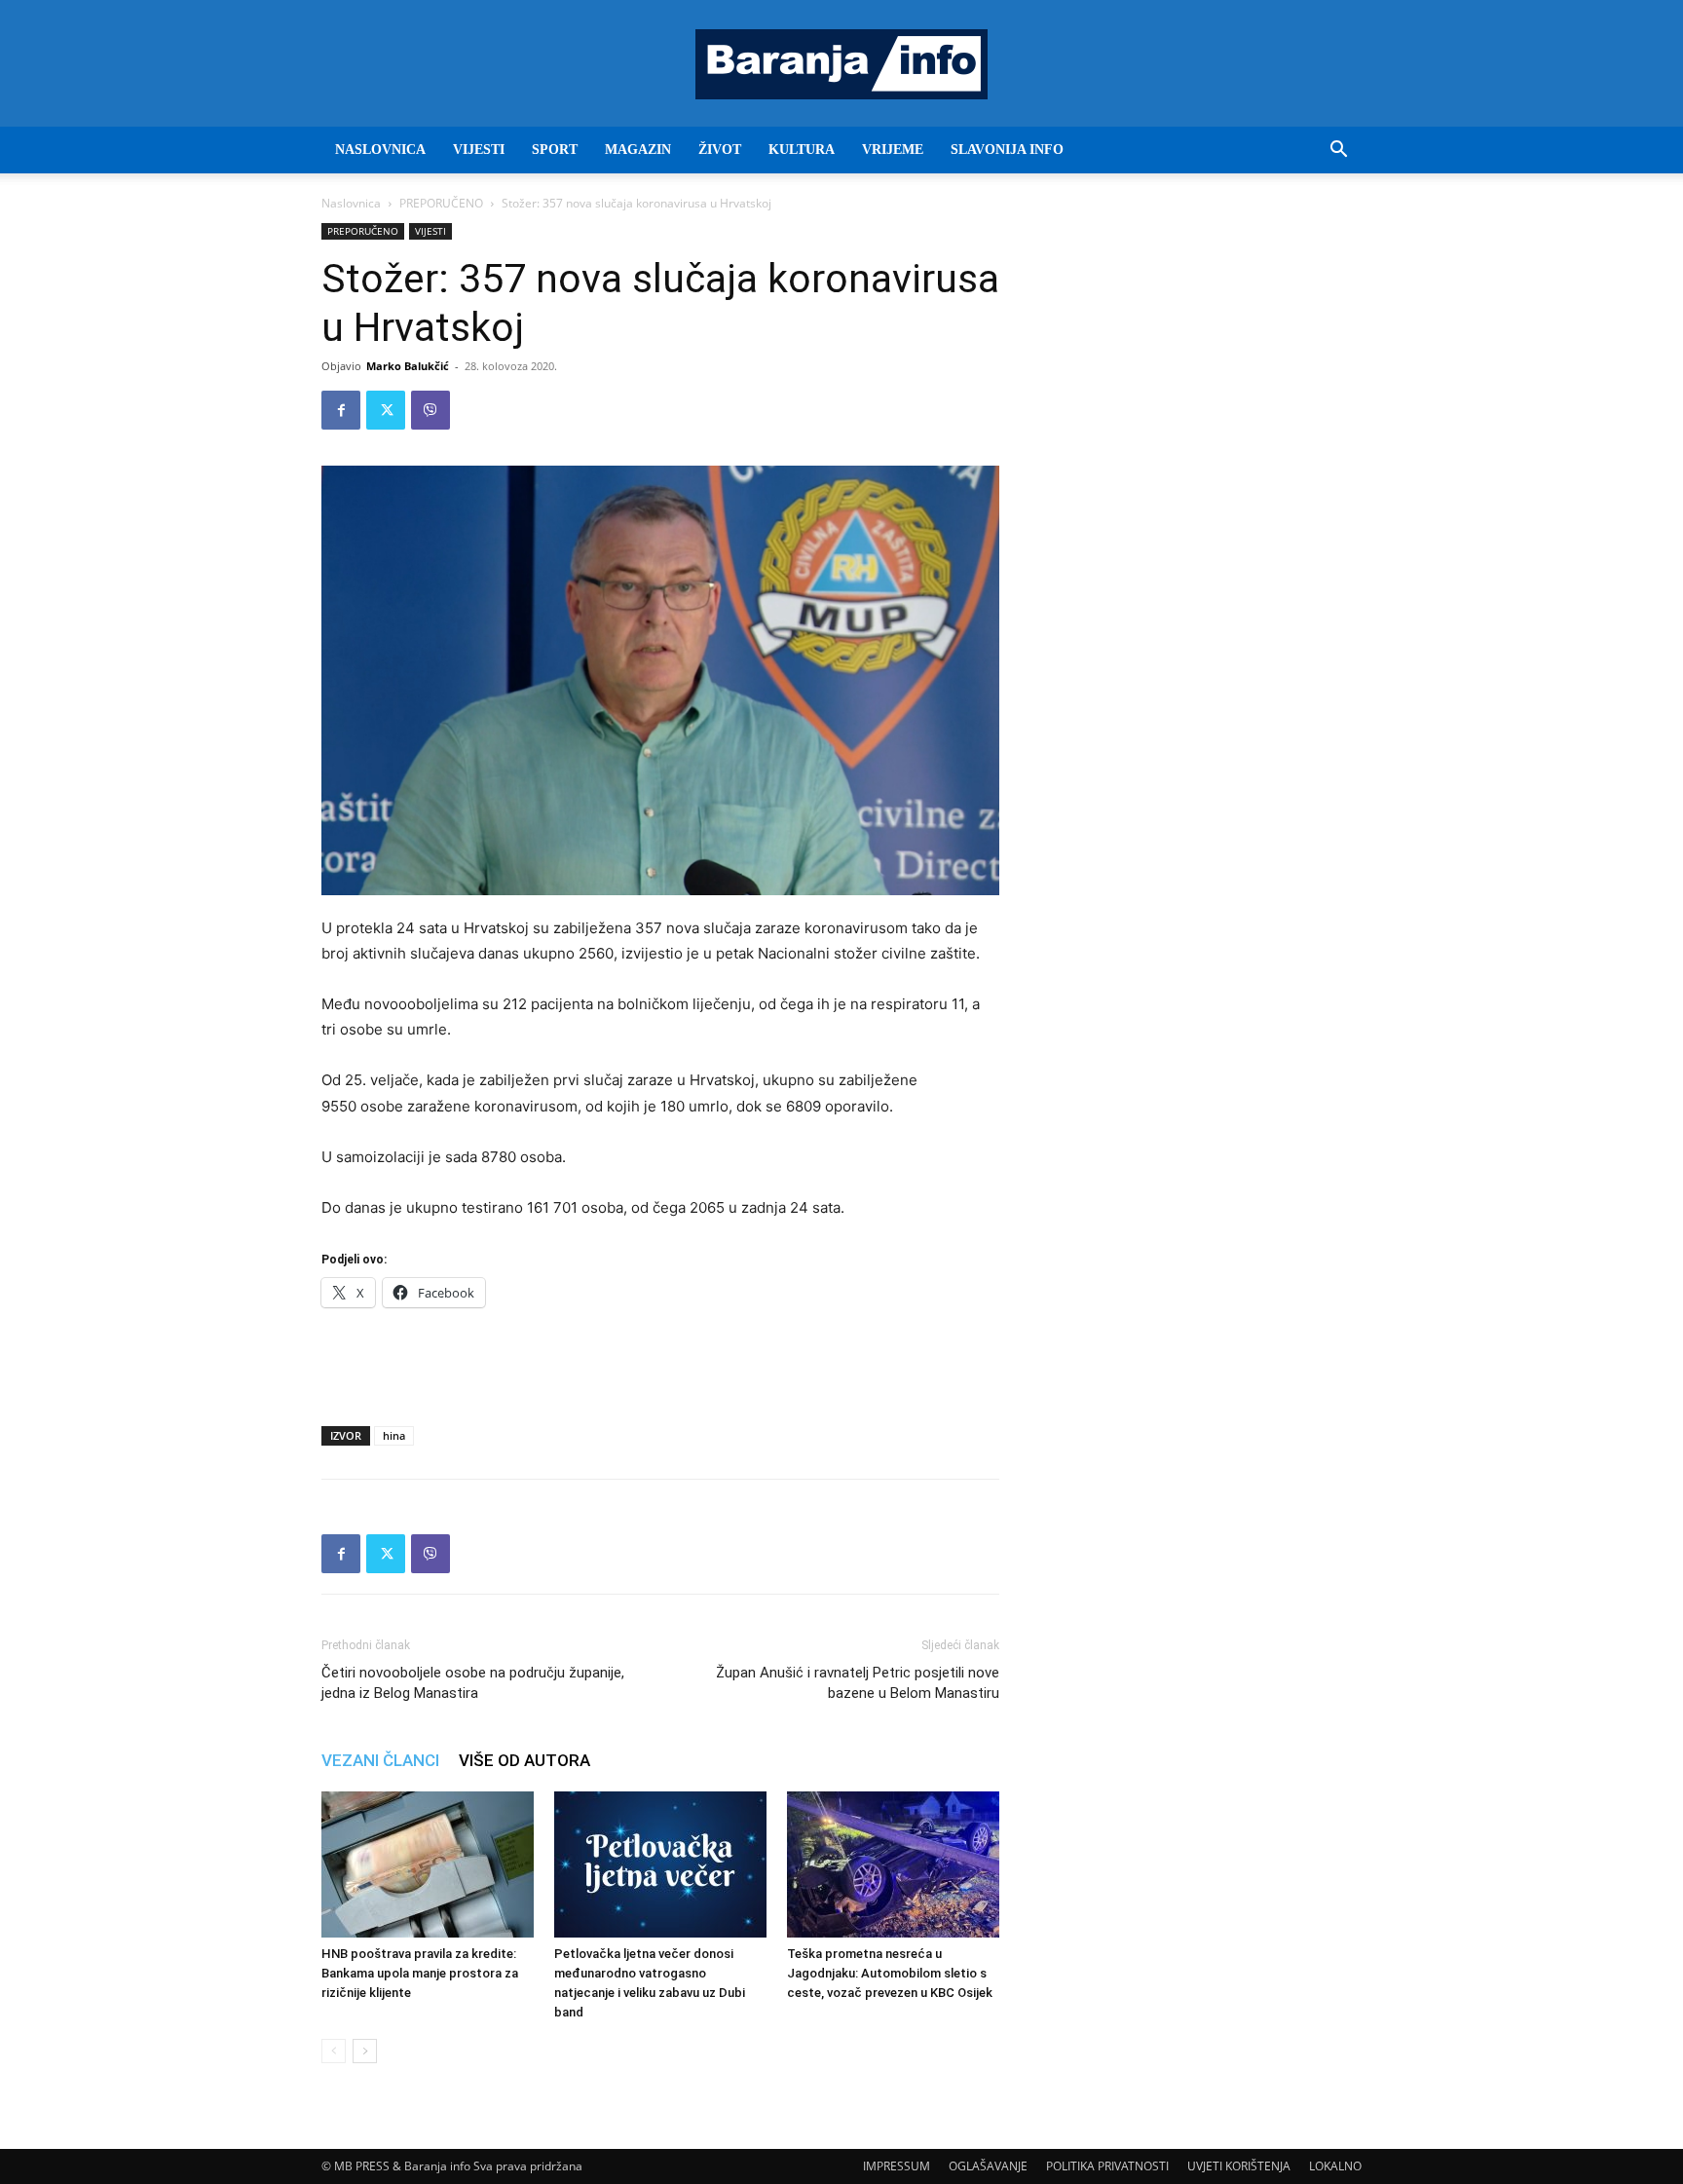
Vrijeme (893, 150)
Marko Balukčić (408, 366)
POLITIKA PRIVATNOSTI (1107, 2166)
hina (394, 1435)
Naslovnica (351, 203)
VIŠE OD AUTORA (524, 1760)
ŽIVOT (720, 150)
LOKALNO (1335, 2166)
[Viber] (430, 410)
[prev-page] (334, 2051)
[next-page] (365, 2051)
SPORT (555, 150)
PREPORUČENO (441, 203)
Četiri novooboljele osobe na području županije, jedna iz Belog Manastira (473, 1683)
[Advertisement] (660, 1361)
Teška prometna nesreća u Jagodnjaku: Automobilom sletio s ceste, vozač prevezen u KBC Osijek (890, 1973)
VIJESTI (479, 150)
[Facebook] (341, 410)
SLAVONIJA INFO (1007, 150)
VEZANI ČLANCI (380, 1760)
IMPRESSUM (897, 2166)
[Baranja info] (841, 64)
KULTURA (802, 150)
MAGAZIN (638, 150)
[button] (1338, 151)
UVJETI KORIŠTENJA (1239, 2166)
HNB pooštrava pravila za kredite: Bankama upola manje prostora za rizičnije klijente (420, 1973)
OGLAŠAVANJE (988, 2166)
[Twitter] (386, 410)
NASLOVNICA (380, 150)
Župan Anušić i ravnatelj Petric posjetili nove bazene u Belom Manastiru (858, 1683)
